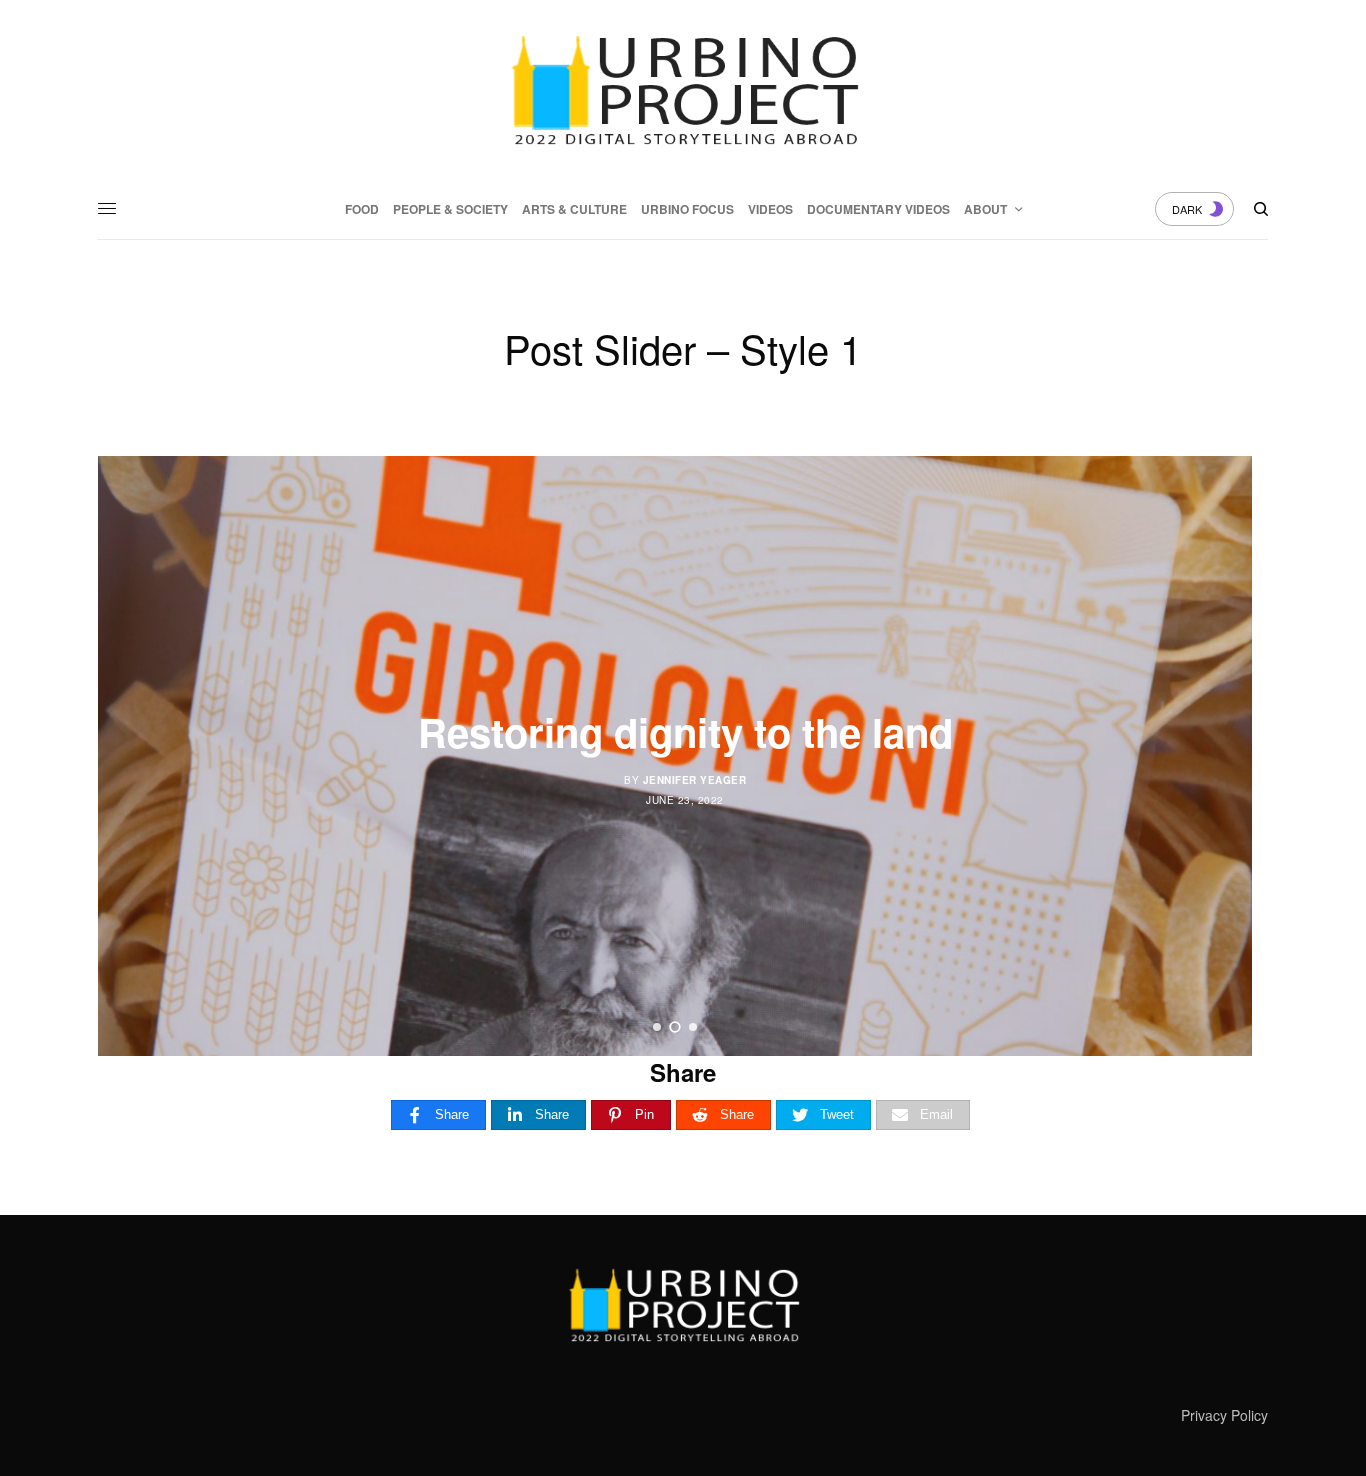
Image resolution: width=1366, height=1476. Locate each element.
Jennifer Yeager (695, 780)
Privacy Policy (1224, 1415)
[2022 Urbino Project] (682, 90)
